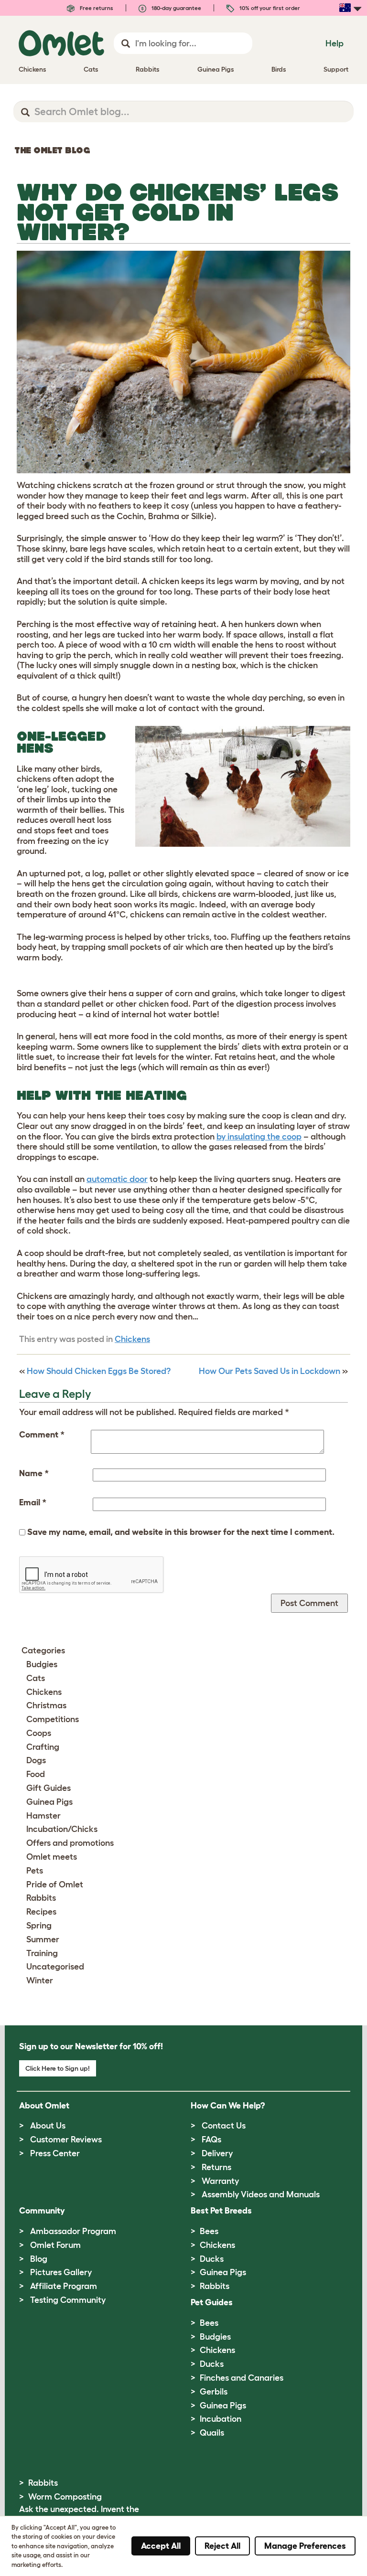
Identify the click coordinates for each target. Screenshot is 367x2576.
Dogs (36, 1760)
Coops (39, 1733)
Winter (40, 1980)
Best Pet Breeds (221, 2211)
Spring (39, 1926)
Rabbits (41, 1898)
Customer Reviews (66, 2140)
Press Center (55, 2153)
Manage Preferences (305, 2546)
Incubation (221, 2419)
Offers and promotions (70, 1843)
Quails (212, 2433)
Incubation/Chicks (62, 1829)
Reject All (222, 2546)
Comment (42, 1435)
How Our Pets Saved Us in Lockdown (270, 1371)
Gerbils (214, 2392)
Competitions (53, 1719)
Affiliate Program (64, 2286)
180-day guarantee (176, 8)
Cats (36, 1678)
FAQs (211, 2140)
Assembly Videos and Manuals (261, 2194)
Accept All (161, 2546)
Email (33, 1502)
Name (34, 1473)
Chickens (132, 1339)
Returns (216, 2167)
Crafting (43, 1747)
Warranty (220, 2181)
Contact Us (224, 2126)
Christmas (46, 1705)
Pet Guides (212, 2302)
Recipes (41, 1912)
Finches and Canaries (242, 2378)
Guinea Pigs (49, 1802)
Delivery (217, 2153)
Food (36, 1774)
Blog (39, 2259)
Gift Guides (49, 1788)
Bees (209, 2231)
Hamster (43, 1816)
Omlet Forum (55, 2245)
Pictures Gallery (61, 2272)
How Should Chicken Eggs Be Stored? (99, 1371)
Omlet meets (52, 1857)
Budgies (42, 1664)
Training (42, 1953)
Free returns (96, 8)
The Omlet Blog (52, 150)
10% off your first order (269, 8)
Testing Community (68, 2300)
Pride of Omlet (55, 1884)
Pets (35, 1871)
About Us (48, 2126)
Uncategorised (55, 1967)
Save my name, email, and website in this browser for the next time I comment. (181, 1532)
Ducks (212, 2259)
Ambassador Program (73, 2231)
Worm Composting (65, 2497)
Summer (43, 1939)
